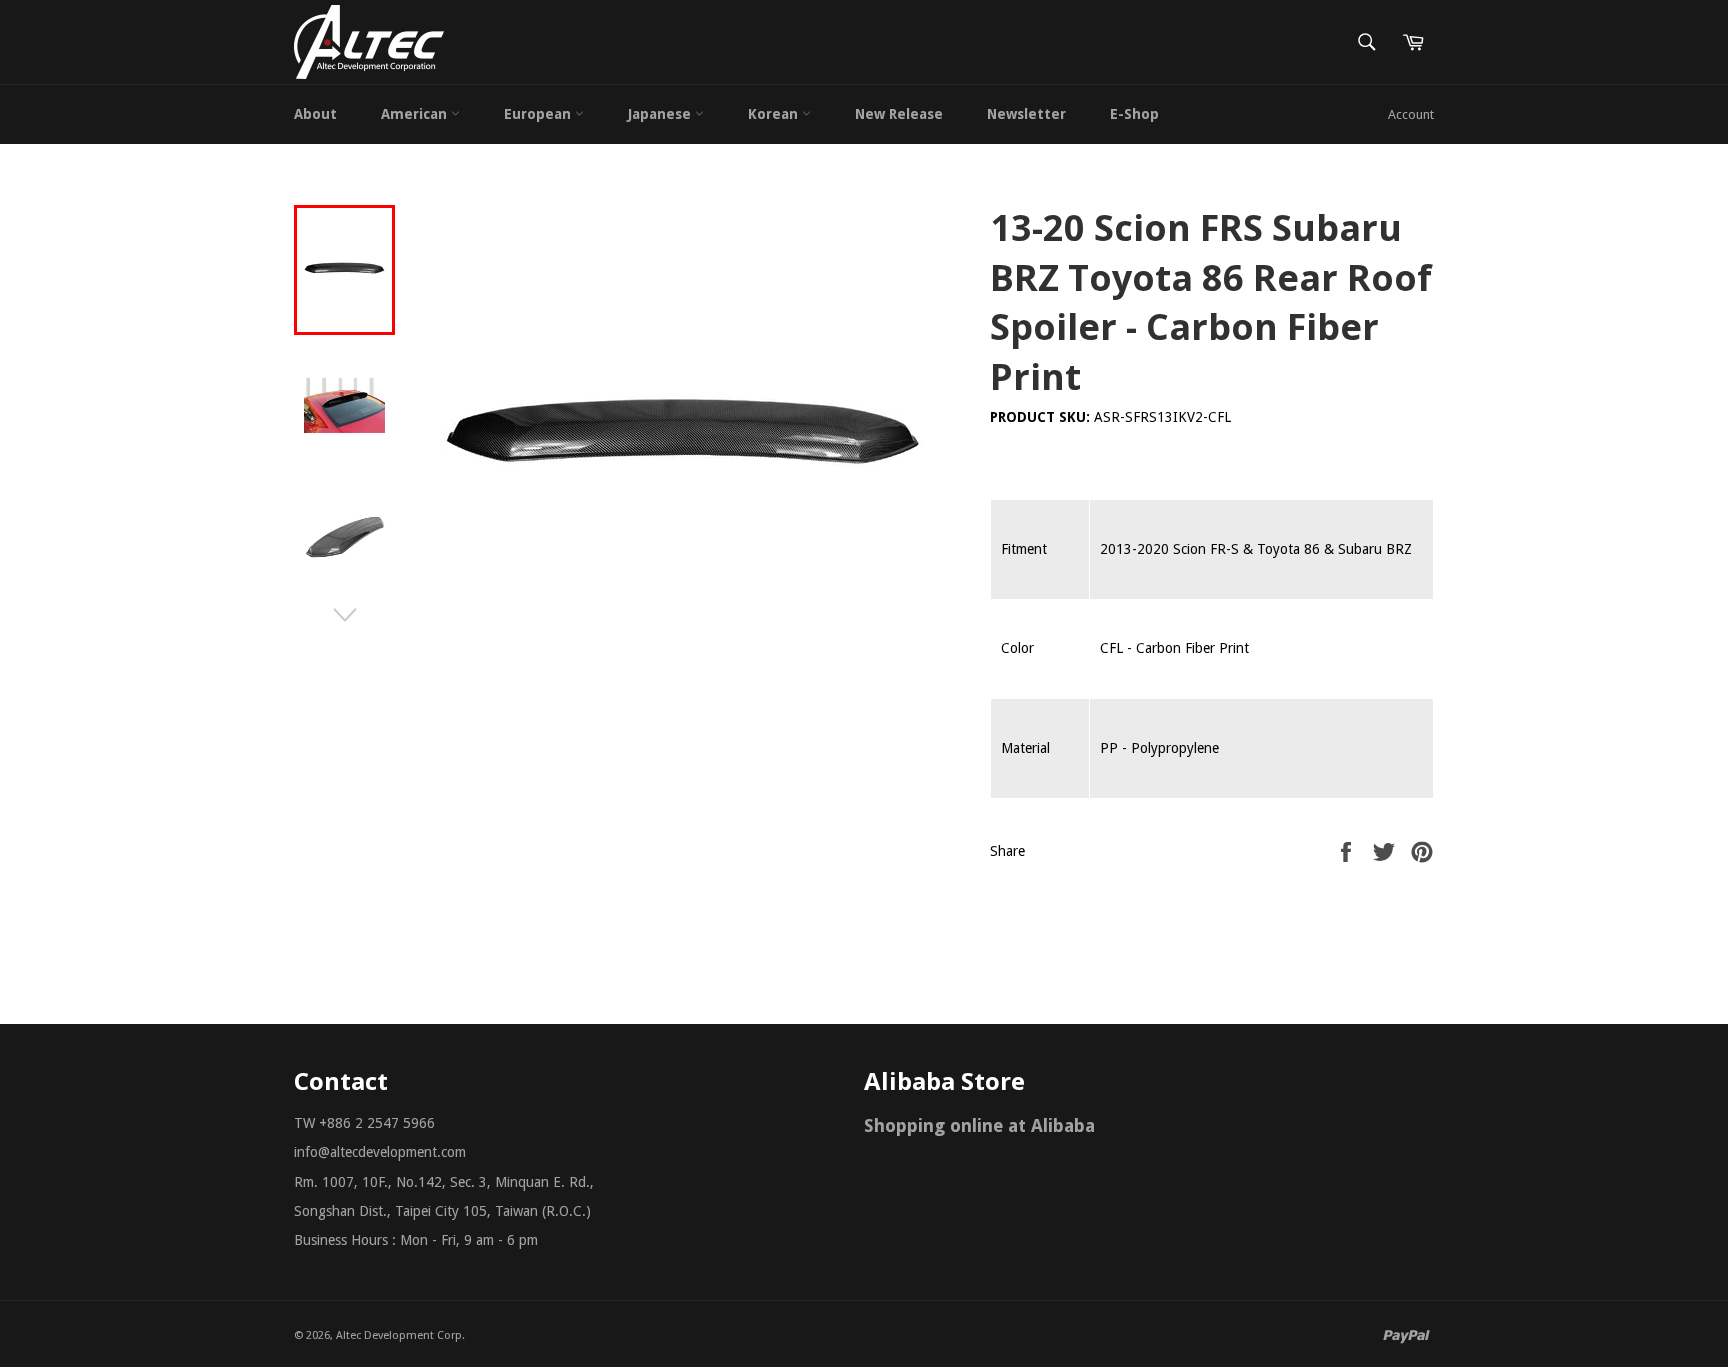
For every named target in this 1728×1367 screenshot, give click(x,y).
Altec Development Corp (399, 1335)
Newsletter (1026, 114)
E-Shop (1134, 114)
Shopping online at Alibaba (979, 1125)
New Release (899, 114)
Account (1411, 114)
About (315, 114)
